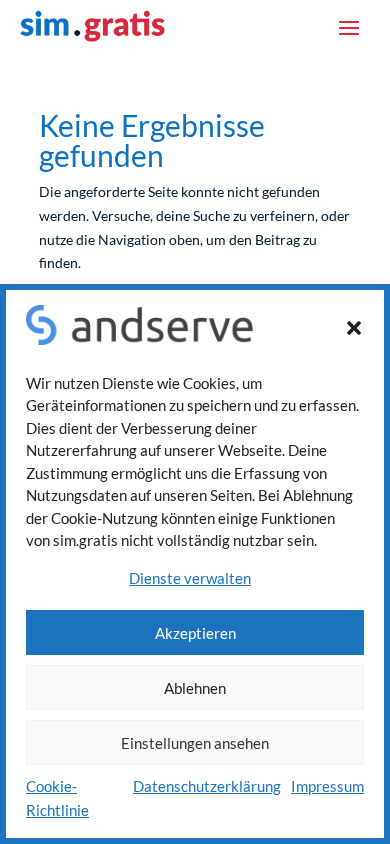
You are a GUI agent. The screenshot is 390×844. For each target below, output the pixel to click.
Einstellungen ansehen (195, 743)
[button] (354, 328)
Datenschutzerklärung (207, 786)
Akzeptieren (195, 633)
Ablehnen (195, 688)
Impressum (327, 786)
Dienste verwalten (190, 578)
